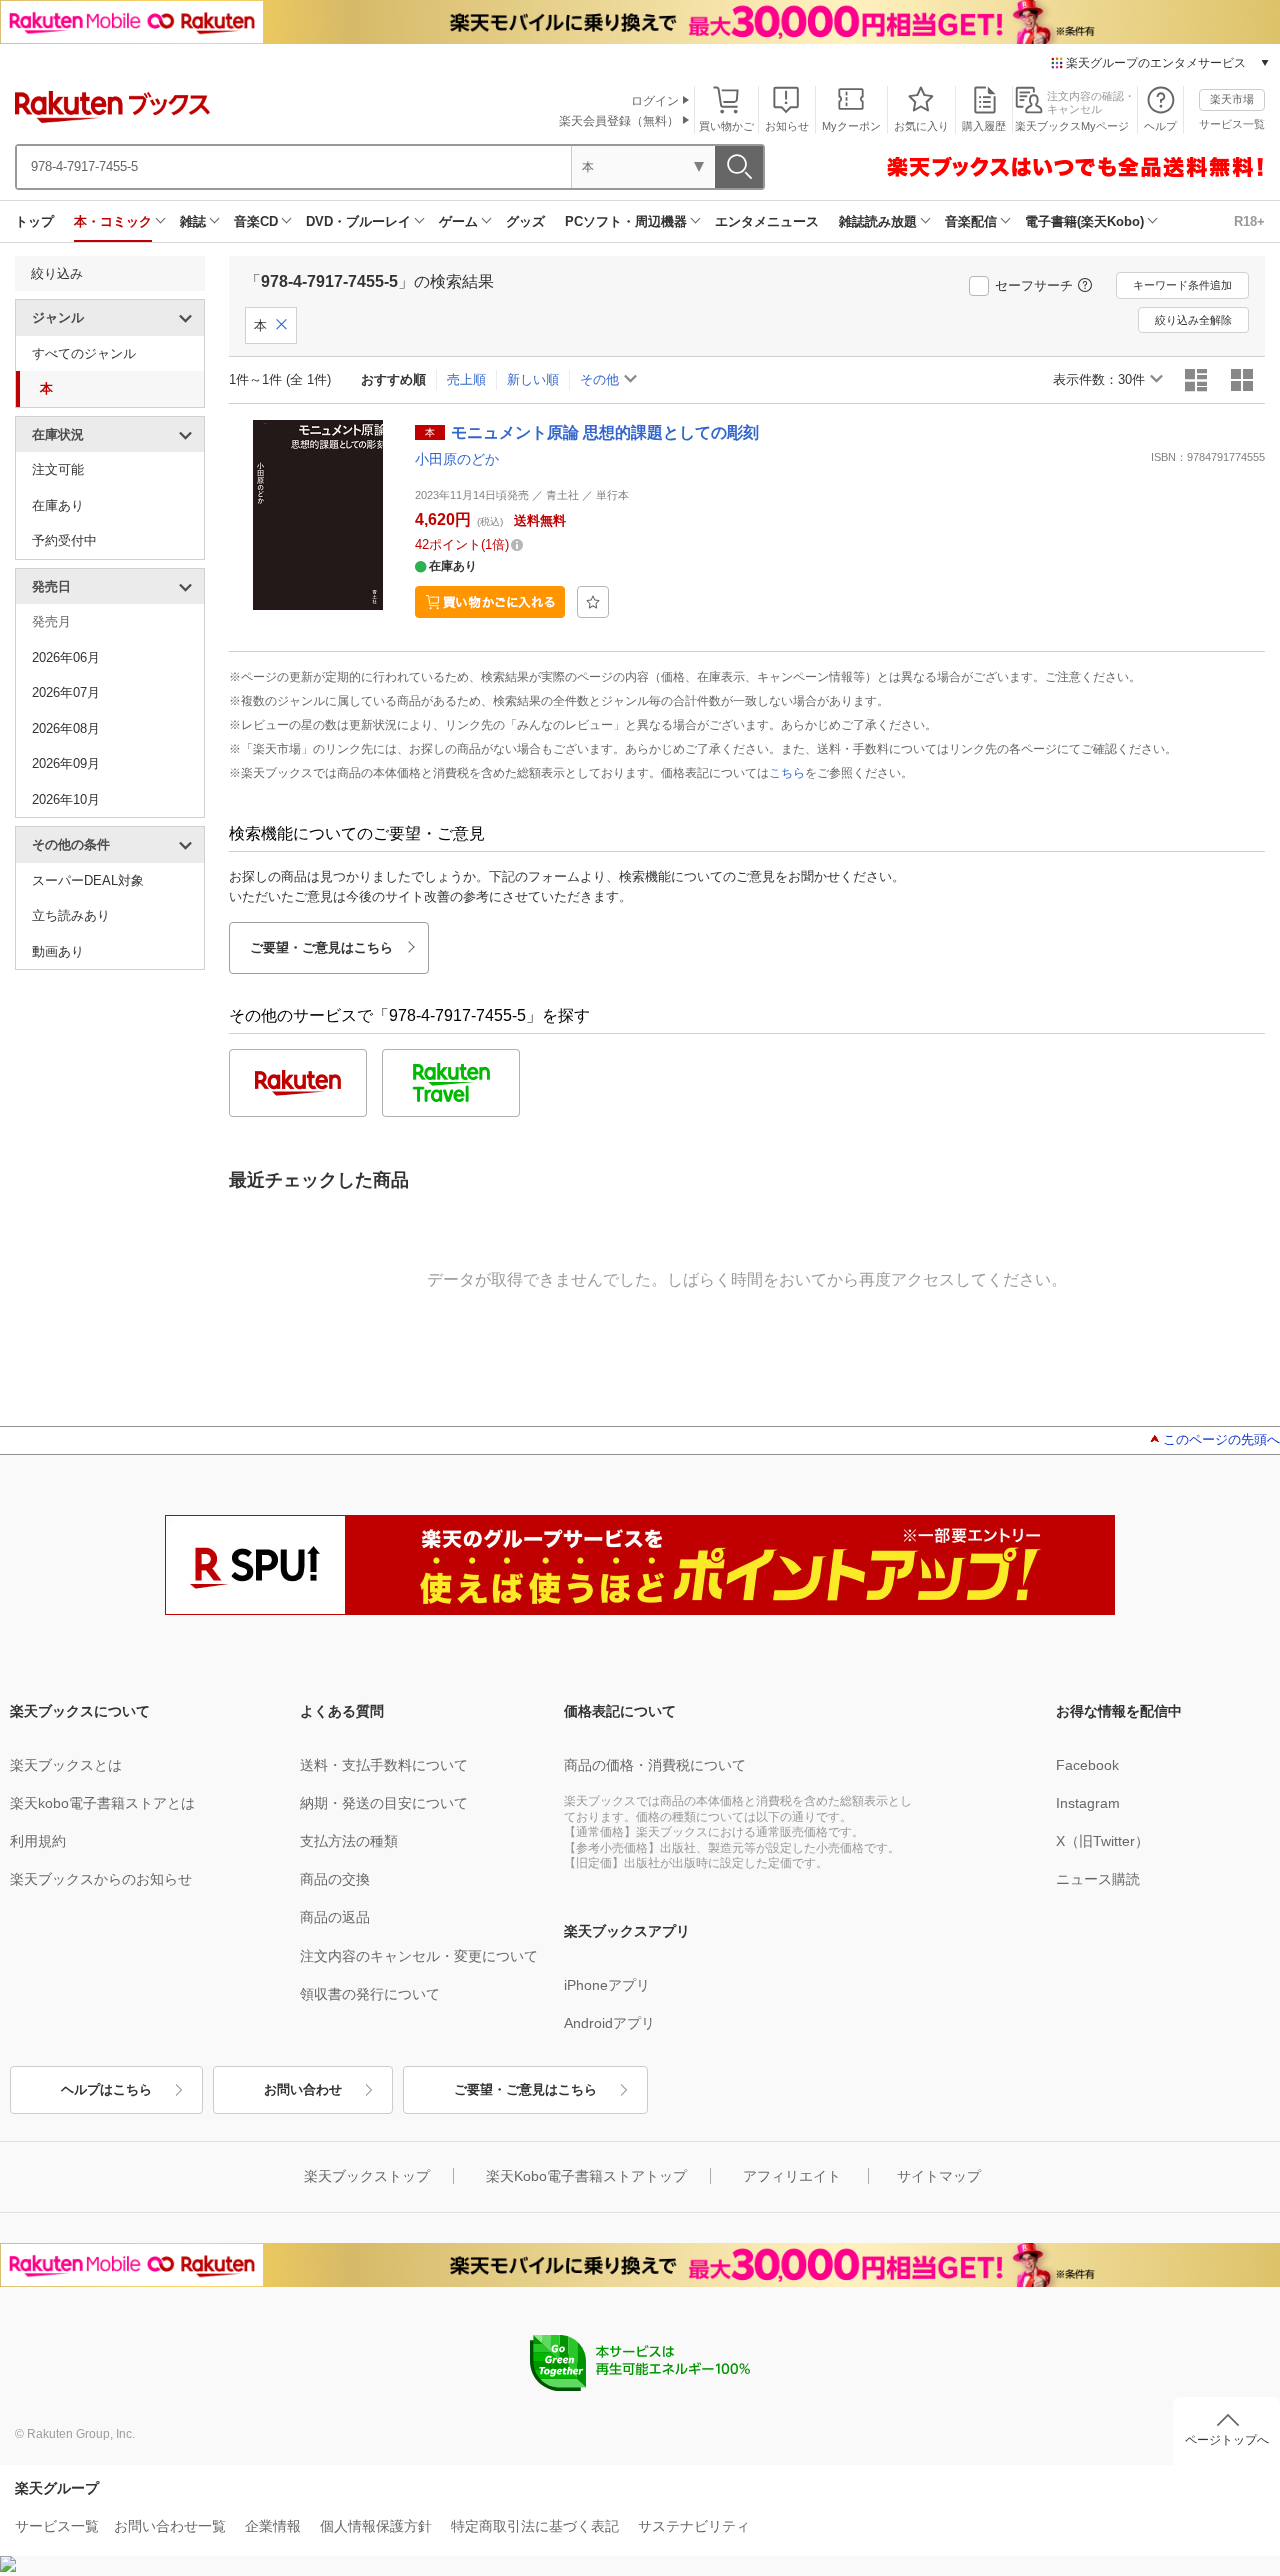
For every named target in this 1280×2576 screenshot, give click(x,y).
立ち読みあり (71, 915)
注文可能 (58, 469)
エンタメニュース (767, 221)
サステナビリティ (694, 2526)
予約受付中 (64, 540)
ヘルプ (1160, 126)
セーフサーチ (1034, 285)
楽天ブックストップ (367, 2176)
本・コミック (113, 221)
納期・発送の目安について (384, 1803)
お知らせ (787, 126)
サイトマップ (939, 2176)
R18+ (1249, 221)
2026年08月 (66, 728)
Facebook (1087, 1765)
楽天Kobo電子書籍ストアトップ (586, 2176)
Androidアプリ (609, 2023)
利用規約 (38, 1841)
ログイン (655, 101)
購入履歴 (984, 126)
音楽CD (256, 221)
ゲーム (458, 221)
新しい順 (533, 379)
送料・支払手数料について (384, 1765)
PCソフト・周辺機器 (626, 221)
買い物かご (726, 126)
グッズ (525, 221)
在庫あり (58, 505)
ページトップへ (1227, 2440)
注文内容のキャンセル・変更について (419, 1956)
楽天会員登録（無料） (619, 121)
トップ (34, 221)
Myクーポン (851, 126)
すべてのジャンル (84, 353)
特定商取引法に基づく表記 (535, 2526)
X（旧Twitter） (1102, 1841)
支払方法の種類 (349, 1841)
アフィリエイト (792, 2176)
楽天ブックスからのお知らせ (101, 1879)
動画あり (58, 951)
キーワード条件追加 (1182, 285)
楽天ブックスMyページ (1072, 126)
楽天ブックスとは (66, 1765)
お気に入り (921, 126)
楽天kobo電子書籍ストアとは (102, 1803)
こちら (787, 773)
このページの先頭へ (1221, 1439)
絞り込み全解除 (1193, 320)
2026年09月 (66, 763)
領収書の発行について (370, 1994)
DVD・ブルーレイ (358, 221)
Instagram (1088, 1803)
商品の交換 (335, 1879)
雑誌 (193, 221)
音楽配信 (971, 221)
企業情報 (273, 2526)
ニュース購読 (1098, 1879)
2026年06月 (66, 657)
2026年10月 (66, 799)
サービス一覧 (1232, 124)
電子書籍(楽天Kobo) (1084, 221)
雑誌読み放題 (878, 221)
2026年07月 (66, 692)
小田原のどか (457, 459)
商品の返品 (335, 1917)
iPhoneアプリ (607, 1985)
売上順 (466, 379)
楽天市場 (1232, 99)
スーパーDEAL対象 (88, 880)
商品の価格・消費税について (655, 1765)
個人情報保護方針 (376, 2526)
